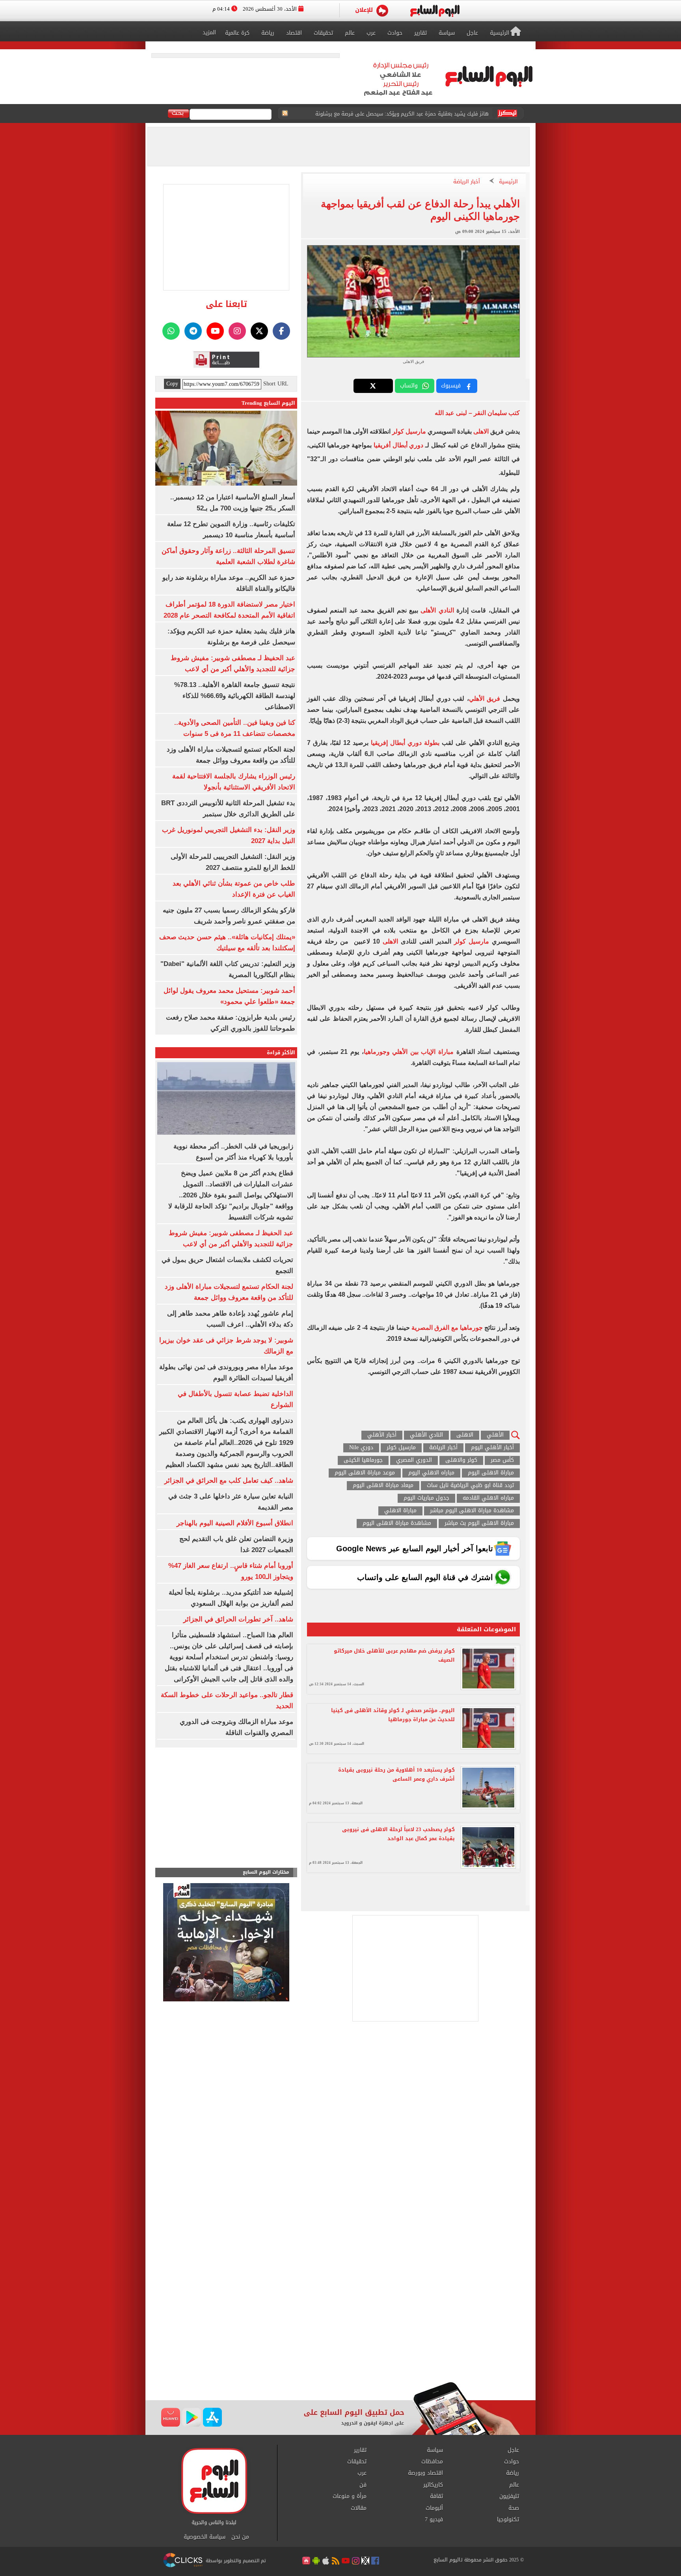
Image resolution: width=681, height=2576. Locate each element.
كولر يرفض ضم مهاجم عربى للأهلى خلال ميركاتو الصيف (394, 1655)
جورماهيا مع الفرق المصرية (447, 1328)
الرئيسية (508, 182)
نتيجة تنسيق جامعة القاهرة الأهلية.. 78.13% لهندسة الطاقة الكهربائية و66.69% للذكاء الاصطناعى (235, 696)
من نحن (240, 2537)
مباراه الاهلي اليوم (431, 1473)
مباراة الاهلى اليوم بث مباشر (479, 1523)
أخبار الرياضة (467, 182)
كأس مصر (502, 1460)
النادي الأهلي (426, 1435)
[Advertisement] (340, 2319)
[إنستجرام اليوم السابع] (237, 331)
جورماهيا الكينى (363, 1460)
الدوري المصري (414, 1460)
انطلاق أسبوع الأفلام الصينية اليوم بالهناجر (235, 1523)
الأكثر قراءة (281, 1053)
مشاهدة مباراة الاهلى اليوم (397, 1523)
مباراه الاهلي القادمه (488, 1498)
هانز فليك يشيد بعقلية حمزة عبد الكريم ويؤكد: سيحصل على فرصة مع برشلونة (402, 114)
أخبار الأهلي (382, 1435)
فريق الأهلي (485, 699)
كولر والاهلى (461, 1460)
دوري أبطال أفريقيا (398, 445)
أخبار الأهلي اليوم (492, 1448)
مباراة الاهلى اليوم (491, 1473)
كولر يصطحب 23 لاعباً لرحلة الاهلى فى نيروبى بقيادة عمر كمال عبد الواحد (398, 1834)
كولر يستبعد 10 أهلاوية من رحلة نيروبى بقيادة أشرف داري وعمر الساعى (396, 1774)
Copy (172, 384)
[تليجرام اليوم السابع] (193, 331)
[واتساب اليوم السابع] (171, 331)
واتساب (409, 386)
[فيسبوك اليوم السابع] (281, 331)
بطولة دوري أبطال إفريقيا (405, 743)
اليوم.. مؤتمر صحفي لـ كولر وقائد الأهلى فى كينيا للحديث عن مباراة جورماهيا (393, 1715)
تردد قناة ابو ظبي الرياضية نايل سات (470, 1486)
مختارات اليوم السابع (266, 1872)
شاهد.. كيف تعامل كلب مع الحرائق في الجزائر (229, 1481)
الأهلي (495, 1435)
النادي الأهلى (437, 610)
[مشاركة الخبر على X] (373, 386)
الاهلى (482, 431)
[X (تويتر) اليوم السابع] (259, 331)
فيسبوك (451, 386)
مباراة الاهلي (400, 1511)
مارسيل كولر (409, 431)
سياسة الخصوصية (205, 2537)
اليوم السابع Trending (268, 403)
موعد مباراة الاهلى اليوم (365, 1473)
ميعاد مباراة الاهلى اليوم (383, 1486)
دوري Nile (361, 1448)
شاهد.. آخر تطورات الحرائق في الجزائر (238, 1619)
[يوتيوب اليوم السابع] (215, 331)
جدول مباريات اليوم (426, 1498)
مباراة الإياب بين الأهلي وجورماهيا (409, 1052)
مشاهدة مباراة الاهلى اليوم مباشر (472, 1511)
